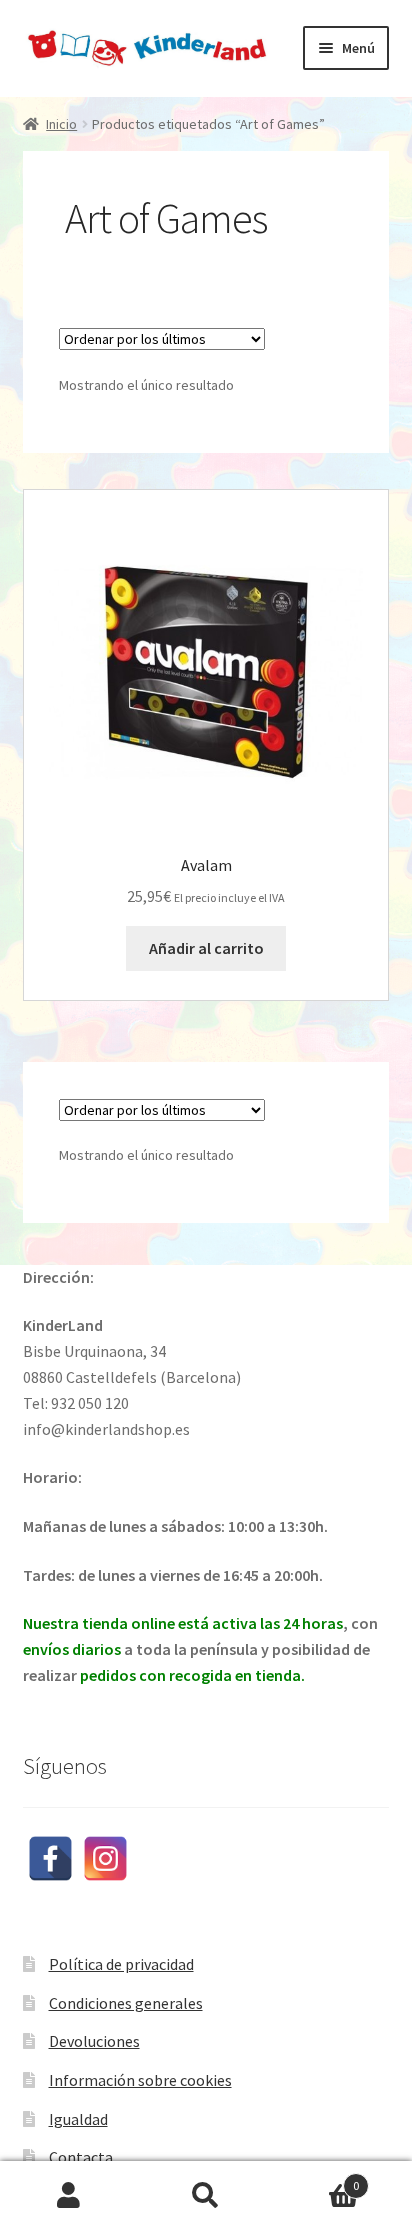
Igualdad (78, 2119)
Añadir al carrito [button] (206, 948)
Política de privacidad (121, 1964)
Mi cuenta (68, 2196)
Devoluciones (94, 2041)
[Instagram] (105, 1858)
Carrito (317, 2178)
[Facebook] (50, 1858)
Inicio (61, 124)
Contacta (81, 2157)
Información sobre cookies (140, 2080)
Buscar (205, 2196)
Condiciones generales (126, 2003)
